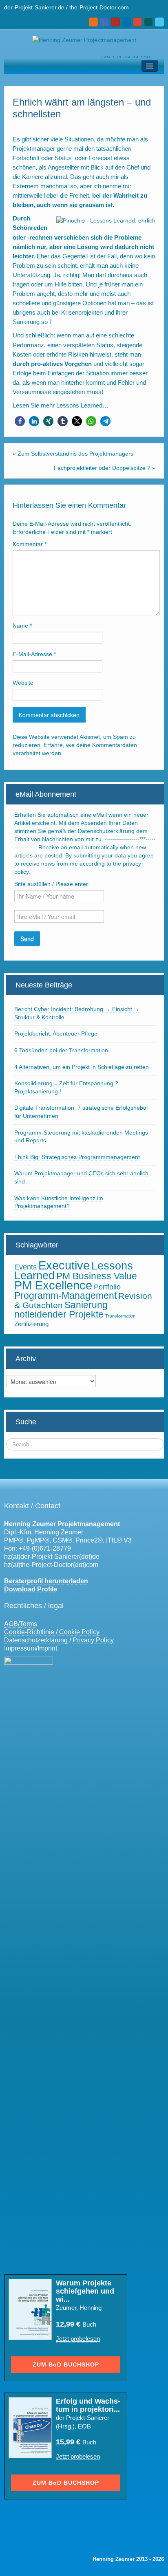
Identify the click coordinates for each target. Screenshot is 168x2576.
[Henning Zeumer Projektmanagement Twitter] (159, 22)
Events (25, 1267)
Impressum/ (21, 1648)
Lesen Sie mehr (34, 405)
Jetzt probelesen (78, 2339)
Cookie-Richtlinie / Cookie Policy (52, 1632)
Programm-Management (65, 1296)
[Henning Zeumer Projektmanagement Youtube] (115, 22)
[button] (20, 421)
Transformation (120, 1316)
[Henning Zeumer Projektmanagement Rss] (93, 22)
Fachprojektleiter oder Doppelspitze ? (102, 468)
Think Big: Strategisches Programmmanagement (77, 1157)
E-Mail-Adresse (34, 654)
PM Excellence (53, 1285)
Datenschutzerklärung (36, 1640)
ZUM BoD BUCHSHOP (66, 2364)
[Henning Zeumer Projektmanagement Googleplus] (137, 22)
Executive (64, 1265)
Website (23, 683)
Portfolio (107, 1287)
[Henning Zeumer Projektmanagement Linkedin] (126, 22)
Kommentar (30, 544)
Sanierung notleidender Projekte (61, 1310)
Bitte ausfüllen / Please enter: (52, 884)
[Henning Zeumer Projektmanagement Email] (104, 22)
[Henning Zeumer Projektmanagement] (84, 40)
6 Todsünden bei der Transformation (61, 1050)
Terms (28, 1624)
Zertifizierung (31, 1324)
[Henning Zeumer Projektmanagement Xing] (148, 22)
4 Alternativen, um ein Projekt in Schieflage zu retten (82, 1067)
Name (22, 626)
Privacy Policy (93, 1640)
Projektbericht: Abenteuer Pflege (56, 1033)
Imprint (47, 1648)
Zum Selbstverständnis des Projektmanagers (75, 454)
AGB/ (12, 1624)
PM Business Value (97, 1276)
